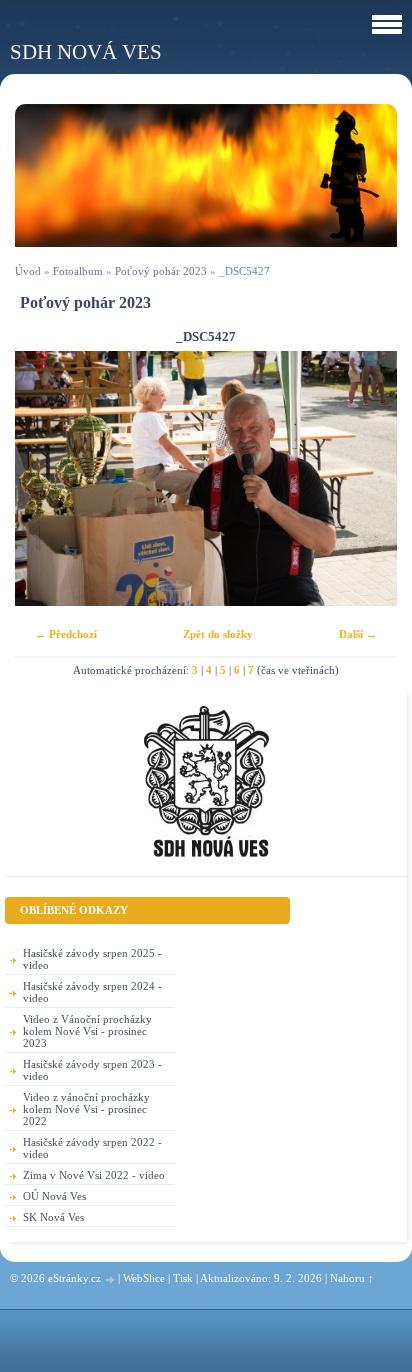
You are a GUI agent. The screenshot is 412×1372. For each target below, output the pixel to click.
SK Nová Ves (53, 1217)
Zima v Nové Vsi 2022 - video (94, 1175)
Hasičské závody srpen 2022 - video (92, 1148)
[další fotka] (364, 478)
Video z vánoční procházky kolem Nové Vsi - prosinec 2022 (86, 1109)
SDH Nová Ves (86, 51)
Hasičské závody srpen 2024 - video (92, 992)
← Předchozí (66, 634)
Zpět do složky (218, 634)
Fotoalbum (78, 271)
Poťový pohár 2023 (161, 271)
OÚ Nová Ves (54, 1196)
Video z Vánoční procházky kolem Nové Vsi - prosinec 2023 (87, 1031)
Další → (358, 634)
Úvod (28, 271)
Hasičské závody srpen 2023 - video (92, 1070)
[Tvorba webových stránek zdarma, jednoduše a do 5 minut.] (111, 1279)
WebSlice (144, 1278)
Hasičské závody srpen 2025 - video (92, 959)
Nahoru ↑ (352, 1278)
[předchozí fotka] (47, 478)
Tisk (183, 1278)
